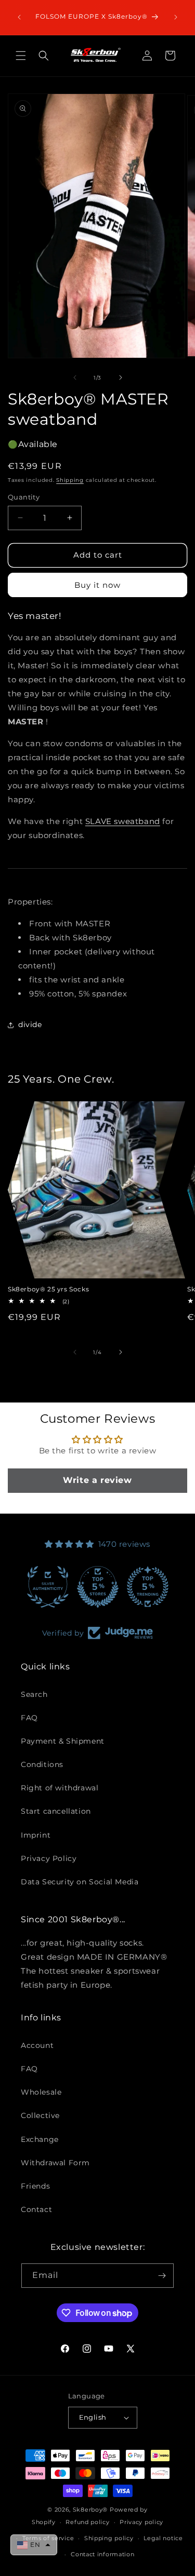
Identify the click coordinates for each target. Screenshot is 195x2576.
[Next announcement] (176, 17)
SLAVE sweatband (123, 821)
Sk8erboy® (90, 2510)
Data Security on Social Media (80, 1882)
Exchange (40, 2139)
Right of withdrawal (60, 1788)
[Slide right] (121, 377)
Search (34, 1694)
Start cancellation (56, 1811)
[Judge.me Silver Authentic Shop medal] (48, 1587)
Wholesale (41, 2092)
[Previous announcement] (19, 17)
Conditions (42, 1764)
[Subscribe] (162, 2276)
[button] (21, 56)
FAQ (29, 1718)
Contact (36, 2209)
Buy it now (97, 585)
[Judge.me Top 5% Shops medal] (98, 1587)
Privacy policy (141, 2522)
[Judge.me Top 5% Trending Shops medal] (148, 1587)
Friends (35, 2186)
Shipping (70, 480)
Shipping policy (109, 2538)
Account (37, 2045)
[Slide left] (75, 377)
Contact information (102, 2554)
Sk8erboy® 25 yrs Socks (48, 1289)
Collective (40, 2115)
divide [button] (30, 1024)
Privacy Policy (49, 1858)
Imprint (36, 1835)
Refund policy (87, 2522)
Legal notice (163, 2538)
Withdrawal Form (55, 2163)
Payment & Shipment (63, 1741)
